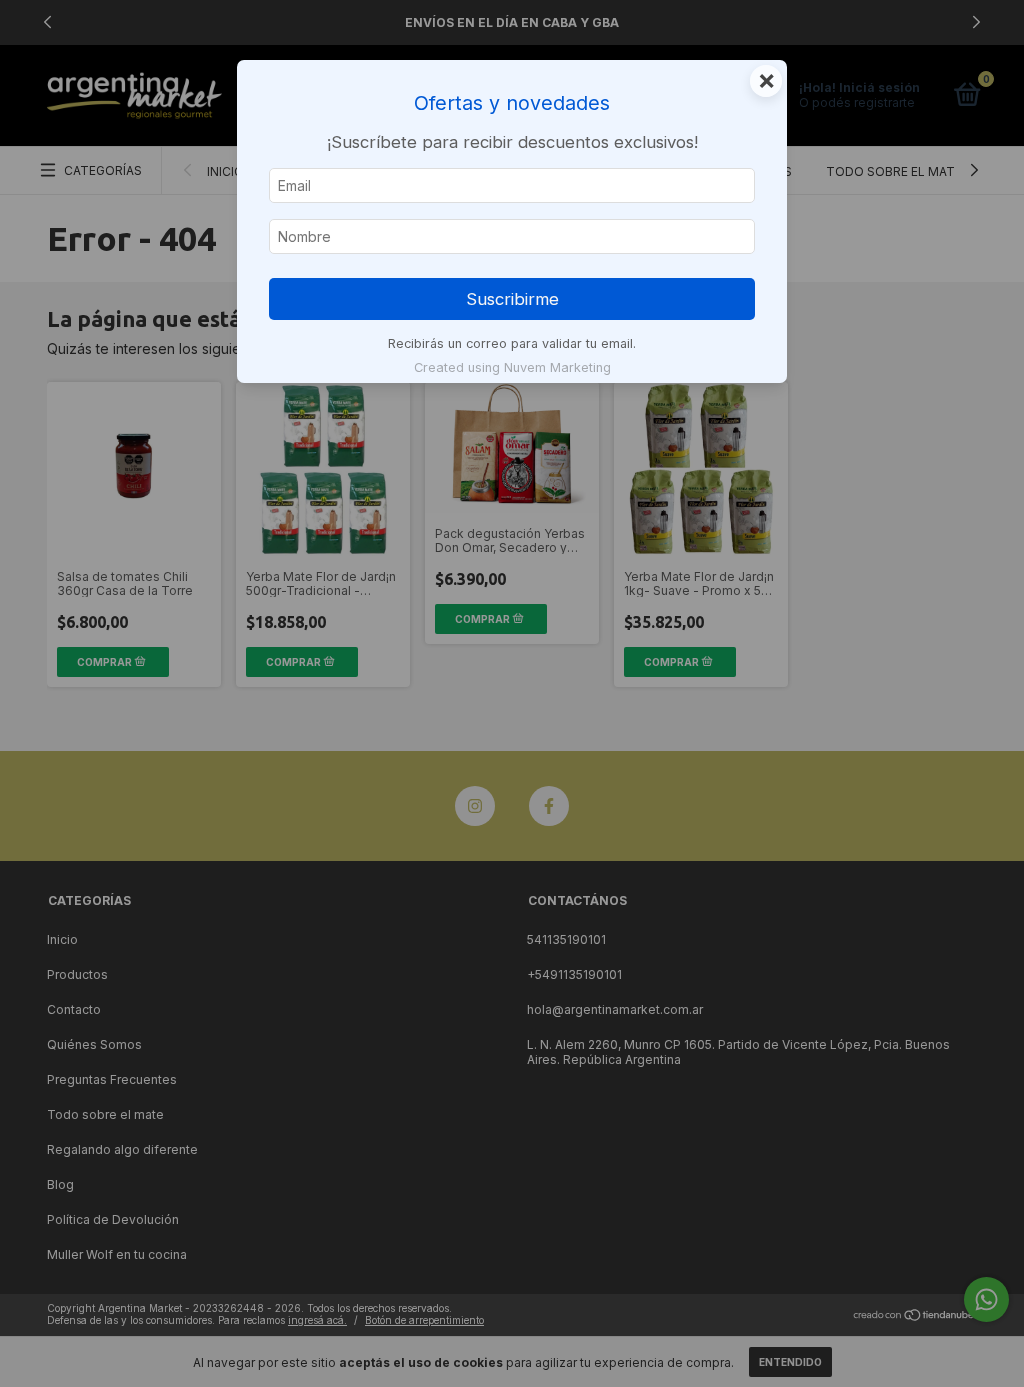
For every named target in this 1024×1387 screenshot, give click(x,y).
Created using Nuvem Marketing (512, 367)
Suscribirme (512, 299)
